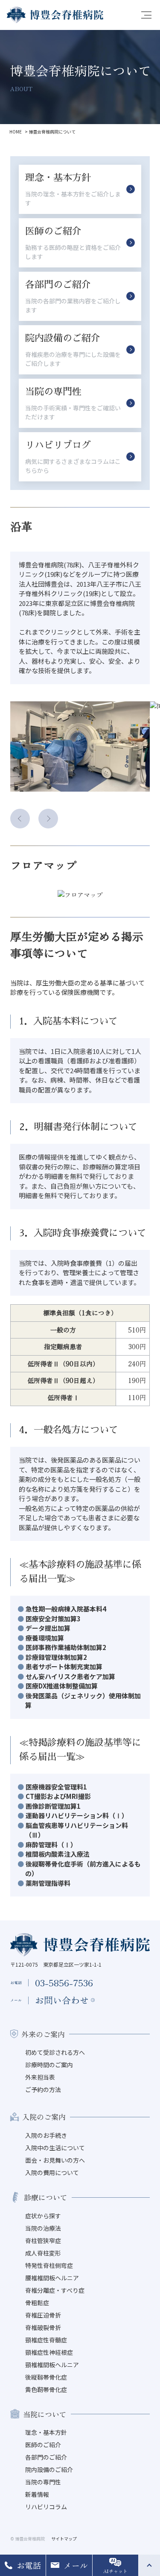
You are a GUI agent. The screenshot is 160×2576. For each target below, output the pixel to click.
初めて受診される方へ (55, 2052)
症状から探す (43, 2216)
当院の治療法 (43, 2228)
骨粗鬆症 (37, 2303)
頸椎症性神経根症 (49, 2352)
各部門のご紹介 (46, 2457)
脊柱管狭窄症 (43, 2241)
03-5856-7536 (64, 1982)
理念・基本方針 (46, 2432)
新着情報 (37, 2494)
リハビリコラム (46, 2507)
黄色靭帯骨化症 (46, 2389)
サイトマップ (64, 2539)
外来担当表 (40, 2077)
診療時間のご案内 (49, 2065)
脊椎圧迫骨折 (43, 2315)
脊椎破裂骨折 (43, 2327)
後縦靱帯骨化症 (46, 2377)
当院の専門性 (43, 2482)
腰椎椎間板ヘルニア (52, 2278)
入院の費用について (52, 2172)
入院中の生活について (55, 2148)
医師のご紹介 (43, 2445)
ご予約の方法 (43, 2089)
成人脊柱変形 (43, 2253)
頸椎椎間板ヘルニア (52, 2365)
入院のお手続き (46, 2135)
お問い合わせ (62, 2000)
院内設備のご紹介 (49, 2469)
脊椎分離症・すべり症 (55, 2290)
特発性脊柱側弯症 (49, 2265)
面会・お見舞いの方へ (55, 2160)
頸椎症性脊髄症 (46, 2340)
